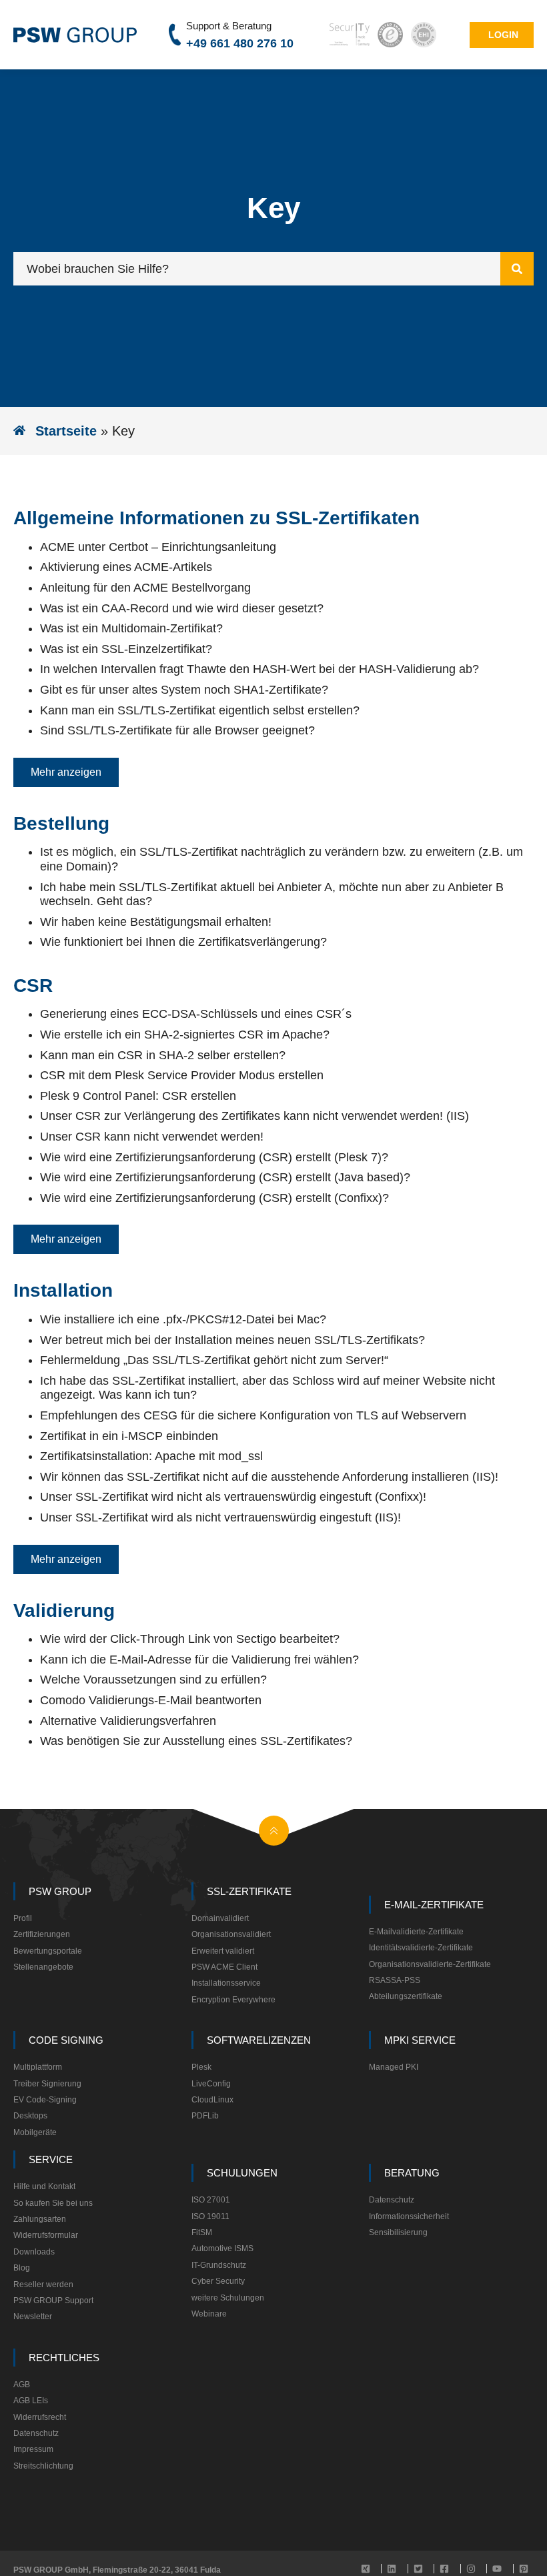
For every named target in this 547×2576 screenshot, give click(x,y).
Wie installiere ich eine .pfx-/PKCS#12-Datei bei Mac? (183, 1319)
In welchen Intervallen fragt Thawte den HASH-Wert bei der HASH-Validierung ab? (259, 669)
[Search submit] (517, 269)
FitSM (202, 2232)
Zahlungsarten (40, 2219)
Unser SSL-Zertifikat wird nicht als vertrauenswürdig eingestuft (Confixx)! (233, 1497)
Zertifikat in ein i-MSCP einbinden (129, 1436)
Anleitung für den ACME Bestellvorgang (145, 588)
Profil (23, 1918)
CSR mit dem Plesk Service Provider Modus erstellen (182, 1075)
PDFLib (205, 2116)
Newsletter (33, 2317)
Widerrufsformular (46, 2235)
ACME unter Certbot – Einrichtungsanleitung (158, 547)
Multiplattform (38, 2067)
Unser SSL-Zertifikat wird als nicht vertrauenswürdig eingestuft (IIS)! (220, 1517)
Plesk (201, 2067)
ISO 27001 (211, 2200)
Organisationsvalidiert (231, 1934)
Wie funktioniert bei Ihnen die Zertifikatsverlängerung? (183, 942)
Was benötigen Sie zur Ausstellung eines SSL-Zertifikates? (196, 1741)
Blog (22, 2268)
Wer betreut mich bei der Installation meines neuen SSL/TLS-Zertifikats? (232, 1340)
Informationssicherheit (409, 2216)
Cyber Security (218, 2281)
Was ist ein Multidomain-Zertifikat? (131, 628)
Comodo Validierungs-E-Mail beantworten (151, 1700)
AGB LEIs (31, 2401)
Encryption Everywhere (233, 2000)
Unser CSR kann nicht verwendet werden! (152, 1137)
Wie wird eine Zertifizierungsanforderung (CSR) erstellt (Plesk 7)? (214, 1157)
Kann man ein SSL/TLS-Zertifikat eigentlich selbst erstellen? (200, 710)
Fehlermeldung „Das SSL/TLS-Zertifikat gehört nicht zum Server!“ (214, 1360)
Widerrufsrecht (40, 2417)
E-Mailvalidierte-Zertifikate (416, 1932)
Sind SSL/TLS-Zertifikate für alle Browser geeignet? (177, 730)
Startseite (66, 431)
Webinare (209, 2314)
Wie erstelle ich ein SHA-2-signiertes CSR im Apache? (185, 1035)
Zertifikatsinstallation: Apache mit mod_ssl (151, 1456)
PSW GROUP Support (53, 2301)
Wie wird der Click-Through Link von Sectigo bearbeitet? (190, 1639)
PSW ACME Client (224, 1967)
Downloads (34, 2252)
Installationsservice (226, 1983)
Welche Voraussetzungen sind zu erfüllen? (153, 1680)
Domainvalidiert (220, 1918)
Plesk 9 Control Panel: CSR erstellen (138, 1096)
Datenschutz (392, 2200)
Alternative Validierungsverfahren (128, 1721)
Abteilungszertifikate (406, 1996)
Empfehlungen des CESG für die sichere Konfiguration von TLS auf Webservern (253, 1415)
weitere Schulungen (228, 2298)
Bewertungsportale (48, 1951)
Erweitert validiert (223, 1951)
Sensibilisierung (398, 2232)
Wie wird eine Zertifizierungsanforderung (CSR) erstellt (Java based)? (225, 1177)
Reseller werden (43, 2285)
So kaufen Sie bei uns (53, 2203)
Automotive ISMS (222, 2248)
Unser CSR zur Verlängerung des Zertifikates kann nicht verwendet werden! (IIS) (254, 1116)
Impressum (33, 2449)
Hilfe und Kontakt (44, 2186)
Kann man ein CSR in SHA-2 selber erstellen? (163, 1055)
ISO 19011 (210, 2216)
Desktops (30, 2116)
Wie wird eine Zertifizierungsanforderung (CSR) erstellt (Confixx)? (214, 1198)
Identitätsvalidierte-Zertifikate (421, 1948)
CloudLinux (212, 2100)
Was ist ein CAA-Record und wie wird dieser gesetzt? (182, 608)
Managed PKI (394, 2067)
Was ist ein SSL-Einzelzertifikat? (126, 649)
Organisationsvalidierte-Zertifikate (430, 1964)
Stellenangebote (43, 1967)
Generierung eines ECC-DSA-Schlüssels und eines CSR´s (196, 1014)
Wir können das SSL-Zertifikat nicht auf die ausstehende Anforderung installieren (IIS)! (269, 1477)
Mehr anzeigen (66, 772)
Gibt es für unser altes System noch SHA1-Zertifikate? (184, 690)
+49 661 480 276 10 (240, 43)
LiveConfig (211, 2084)
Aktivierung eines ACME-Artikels (126, 567)
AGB (22, 2385)
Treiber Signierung (47, 2084)
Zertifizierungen (42, 1934)
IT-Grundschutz (219, 2265)
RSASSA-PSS (395, 1980)
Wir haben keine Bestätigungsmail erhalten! (156, 922)
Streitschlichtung (43, 2466)
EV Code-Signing (45, 2100)
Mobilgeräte (35, 2132)
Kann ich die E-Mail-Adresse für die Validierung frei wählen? (199, 1660)
